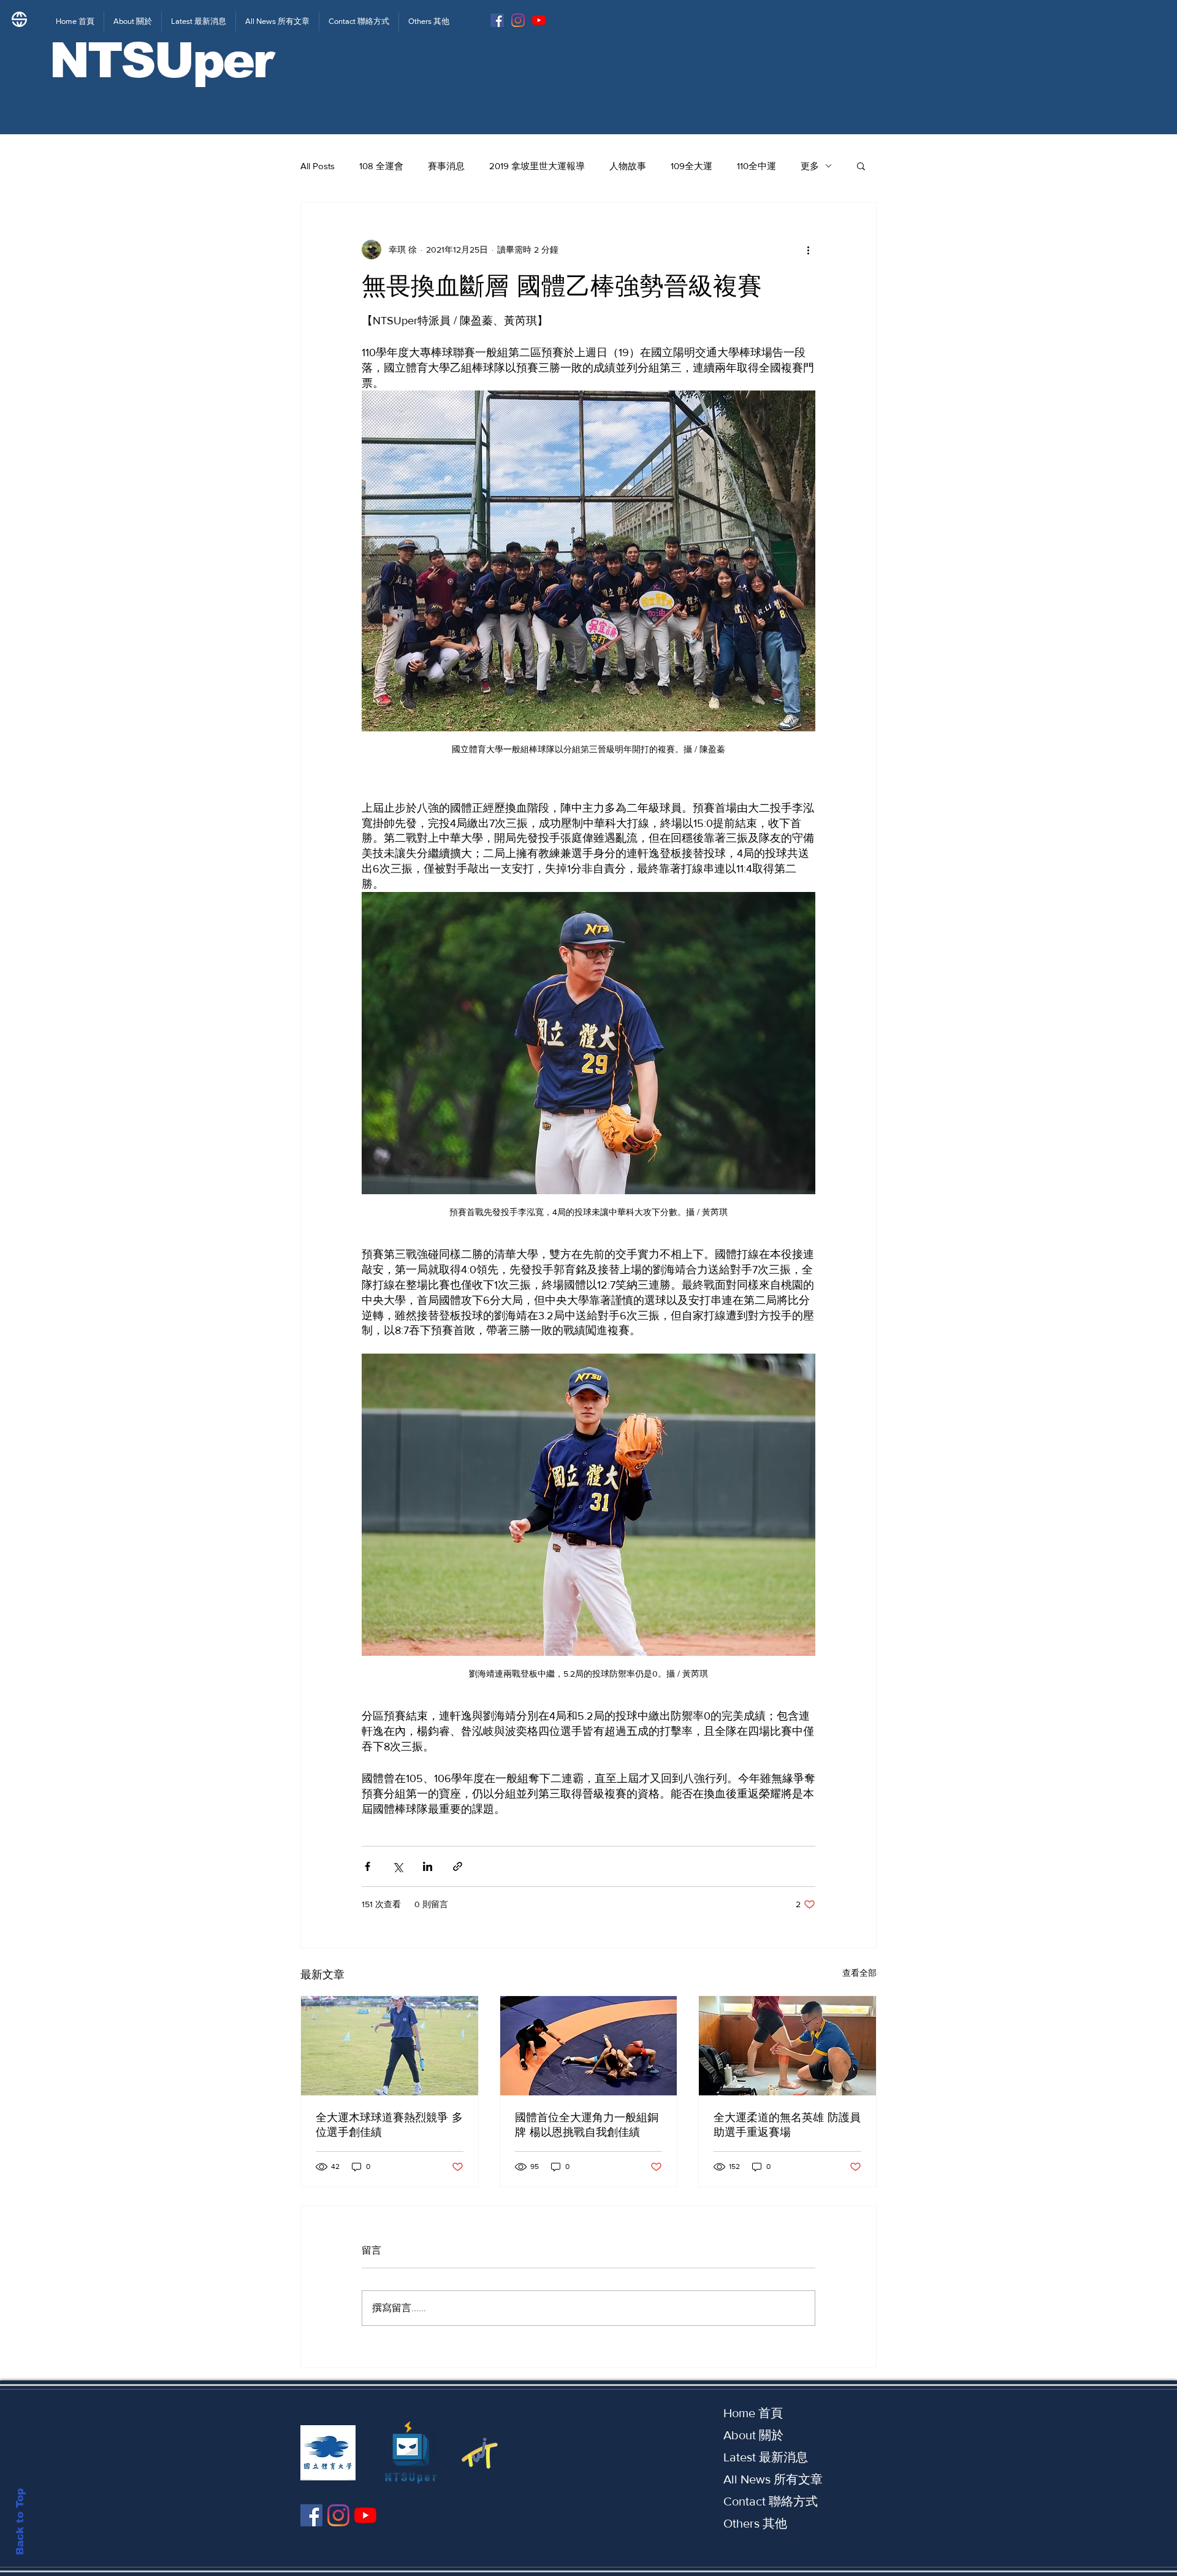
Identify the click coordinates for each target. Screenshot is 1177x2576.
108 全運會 (381, 166)
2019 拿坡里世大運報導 (537, 166)
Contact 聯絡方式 (771, 2501)
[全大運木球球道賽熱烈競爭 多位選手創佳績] (390, 2046)
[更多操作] (808, 250)
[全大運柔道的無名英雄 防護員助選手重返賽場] (787, 2046)
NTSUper (161, 60)
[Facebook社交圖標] (497, 20)
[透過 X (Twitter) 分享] (398, 1866)
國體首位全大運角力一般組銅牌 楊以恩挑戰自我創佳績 (587, 2125)
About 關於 (753, 2435)
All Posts (318, 166)
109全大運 (691, 166)
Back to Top (20, 2522)
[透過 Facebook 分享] (368, 1866)
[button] (861, 166)
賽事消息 (446, 166)
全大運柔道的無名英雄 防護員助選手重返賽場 (787, 2125)
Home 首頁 (753, 2413)
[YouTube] (539, 20)
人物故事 (628, 166)
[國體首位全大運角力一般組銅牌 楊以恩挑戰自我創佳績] (589, 2046)
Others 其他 (755, 2523)
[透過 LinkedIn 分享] (428, 1866)
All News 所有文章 (773, 2479)
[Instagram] (518, 20)
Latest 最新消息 (766, 2457)
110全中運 (756, 166)
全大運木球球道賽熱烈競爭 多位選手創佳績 (389, 2125)
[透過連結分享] (458, 1866)
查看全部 (859, 1973)
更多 (810, 166)
